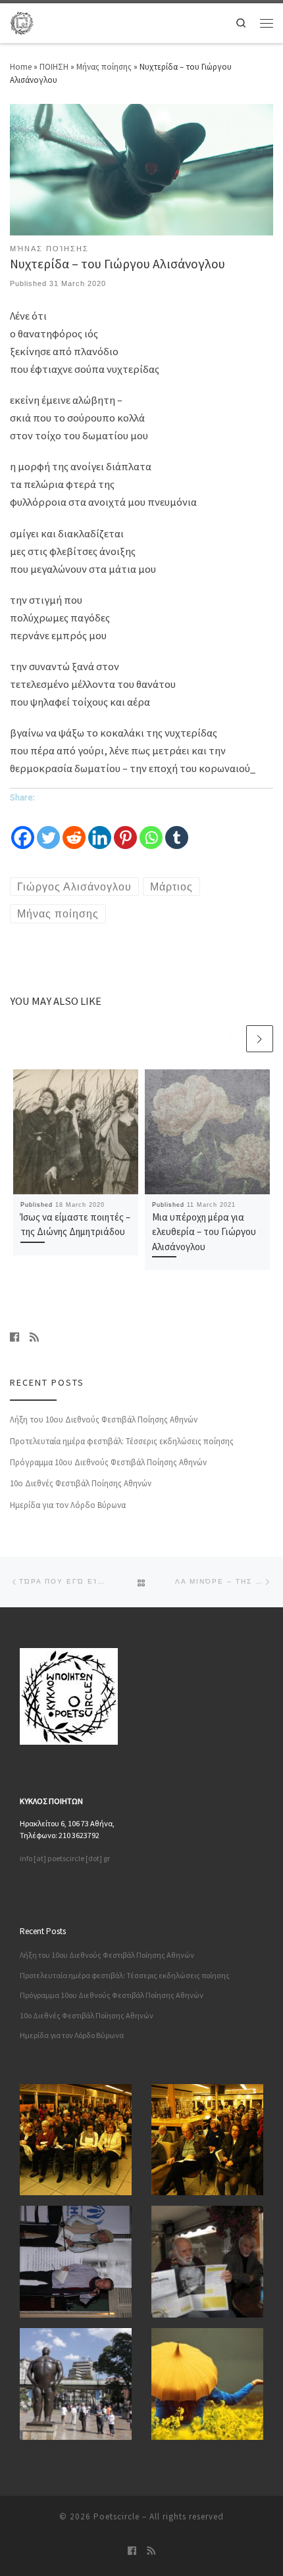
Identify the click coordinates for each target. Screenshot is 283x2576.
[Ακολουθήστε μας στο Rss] (34, 1337)
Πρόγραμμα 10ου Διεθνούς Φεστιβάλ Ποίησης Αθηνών (108, 1462)
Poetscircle (116, 2516)
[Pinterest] (125, 829)
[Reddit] (74, 829)
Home (21, 67)
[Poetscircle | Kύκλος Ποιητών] (22, 22)
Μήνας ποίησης (104, 67)
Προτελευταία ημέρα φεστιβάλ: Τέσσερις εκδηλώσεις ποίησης (122, 1441)
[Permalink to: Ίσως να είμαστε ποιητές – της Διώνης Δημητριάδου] (76, 1132)
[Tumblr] (177, 829)
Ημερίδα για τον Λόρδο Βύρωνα (68, 1505)
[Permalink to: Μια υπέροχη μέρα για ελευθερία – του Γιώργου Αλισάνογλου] (207, 1132)
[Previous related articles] (231, 1039)
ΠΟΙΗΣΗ (54, 67)
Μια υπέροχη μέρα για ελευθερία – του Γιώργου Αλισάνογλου (204, 1231)
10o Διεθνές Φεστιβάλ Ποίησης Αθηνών (81, 1483)
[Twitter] (48, 829)
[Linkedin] (100, 829)
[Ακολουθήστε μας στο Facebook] (14, 1337)
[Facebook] (23, 829)
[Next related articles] (260, 1039)
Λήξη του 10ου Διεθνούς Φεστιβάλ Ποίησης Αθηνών (104, 1420)
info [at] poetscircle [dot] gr (65, 1858)
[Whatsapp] (151, 829)
